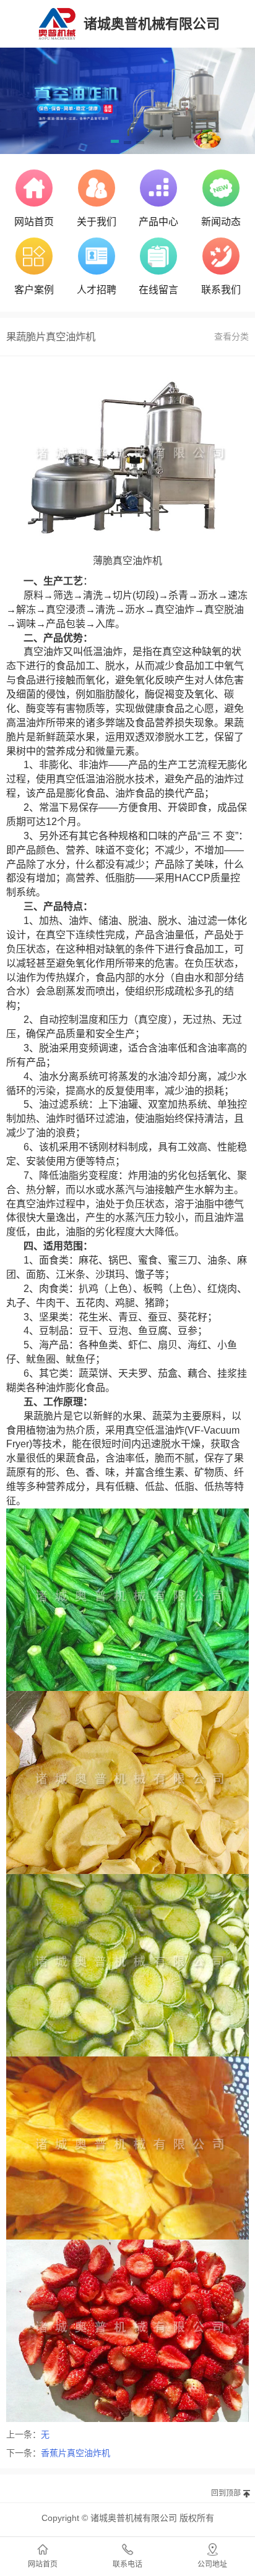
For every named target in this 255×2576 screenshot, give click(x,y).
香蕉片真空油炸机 (76, 2453)
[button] (115, 143)
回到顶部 (226, 2493)
